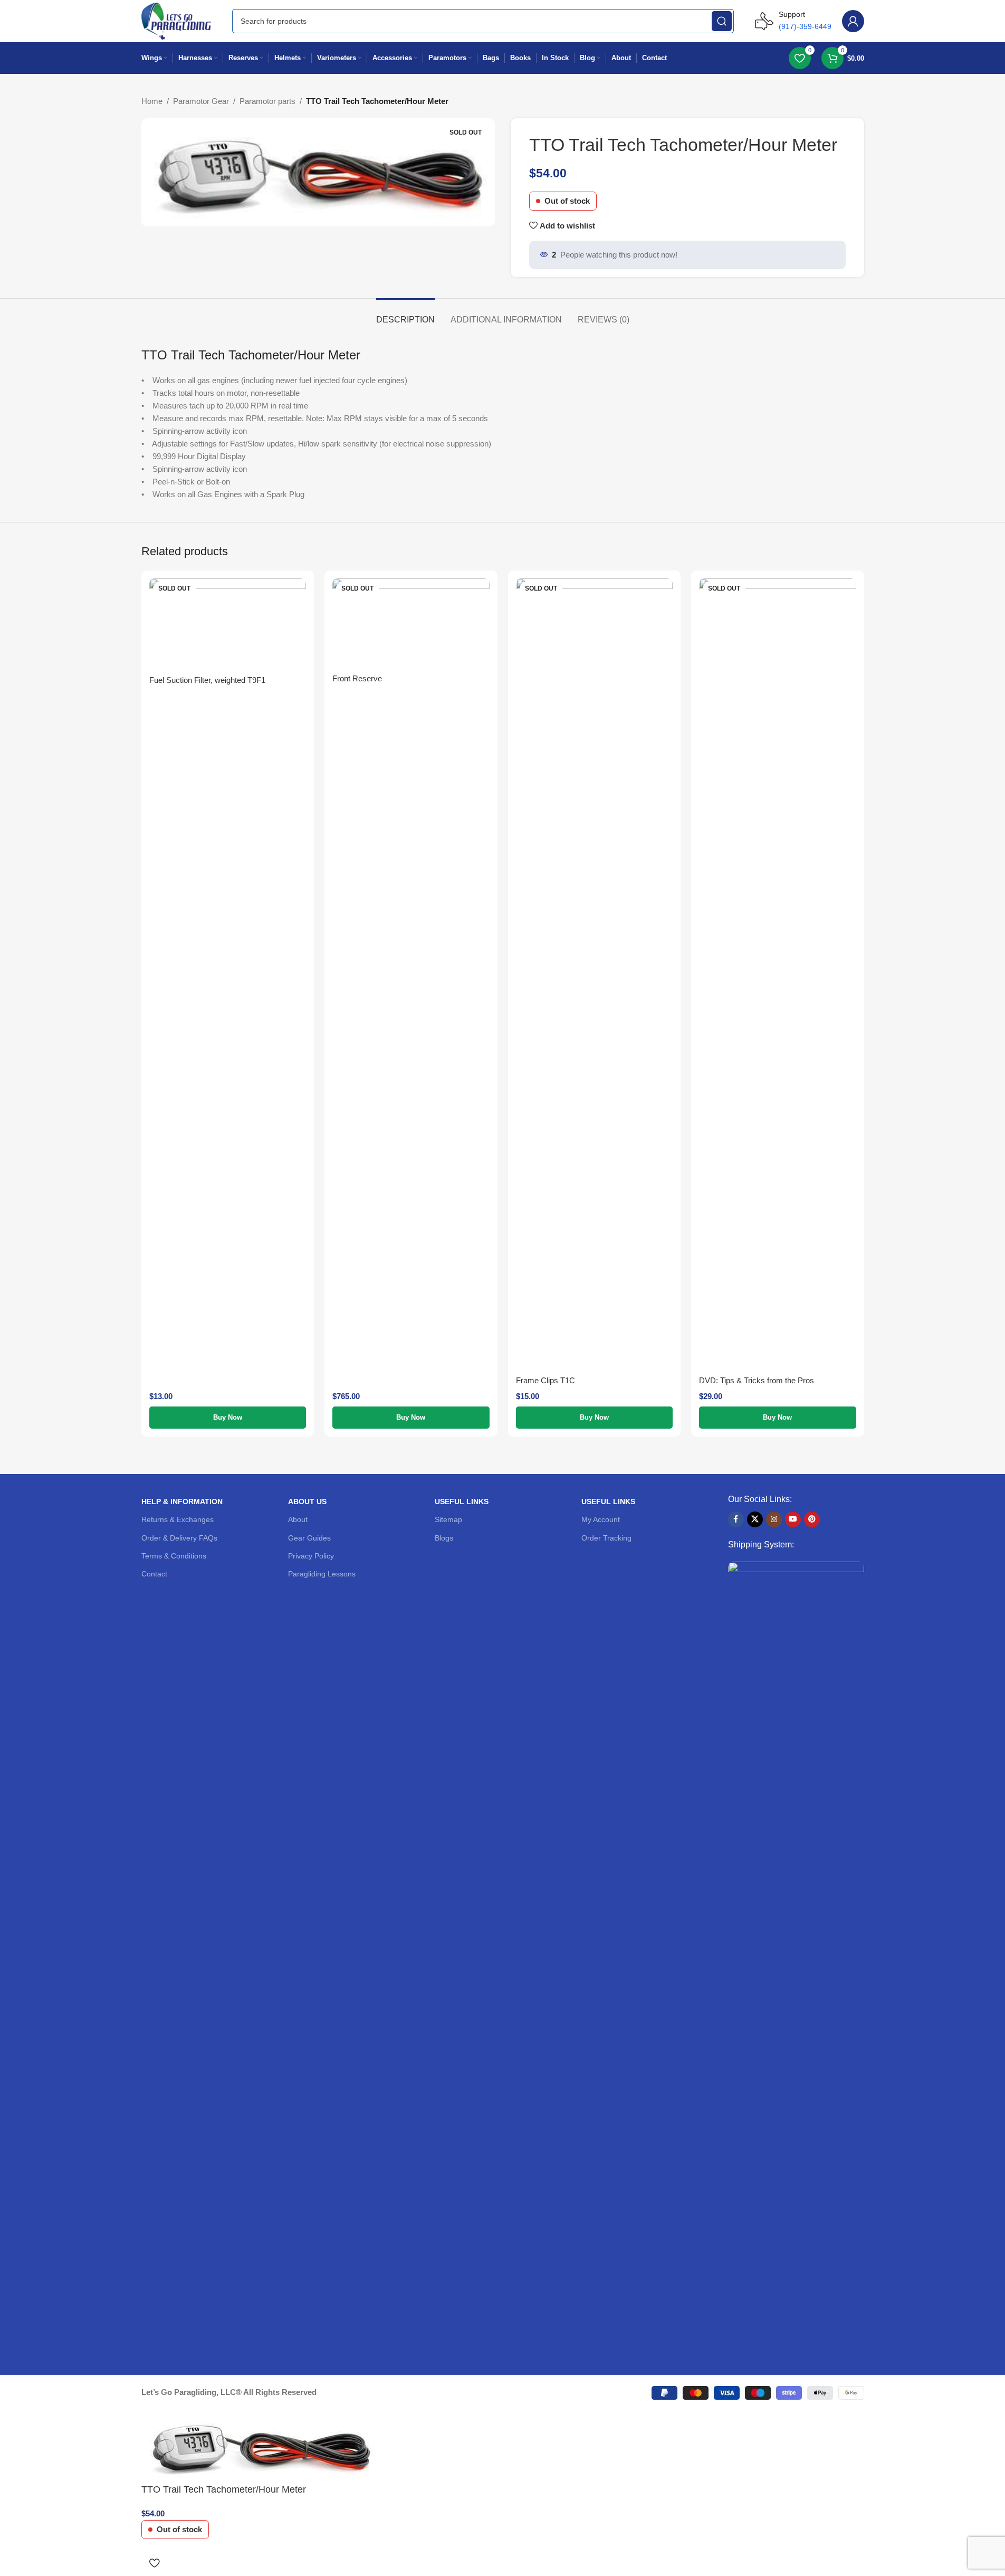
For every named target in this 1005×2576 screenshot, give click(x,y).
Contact (154, 1574)
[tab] (405, 314)
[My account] (853, 21)
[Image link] (796, 1957)
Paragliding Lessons (322, 1574)
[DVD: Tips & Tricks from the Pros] (778, 974)
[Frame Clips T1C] (595, 974)
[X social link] (755, 1519)
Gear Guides (309, 1538)
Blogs (444, 1538)
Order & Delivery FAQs (179, 1538)
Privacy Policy (311, 1556)
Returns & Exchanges (178, 1519)
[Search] (722, 21)
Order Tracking (606, 1538)
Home (152, 101)
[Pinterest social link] (812, 1519)
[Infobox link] (793, 21)
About (298, 1519)
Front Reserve (357, 678)
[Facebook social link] (736, 1519)
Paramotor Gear (201, 101)
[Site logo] (176, 20)
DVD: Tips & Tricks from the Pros (757, 1380)
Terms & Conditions (174, 1556)
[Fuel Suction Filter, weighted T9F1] (228, 624)
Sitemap (448, 1519)
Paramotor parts (267, 101)
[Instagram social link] (774, 1519)
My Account (601, 1519)
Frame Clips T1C (545, 1380)
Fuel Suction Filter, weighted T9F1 (207, 680)
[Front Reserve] (411, 623)
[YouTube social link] (793, 1519)
